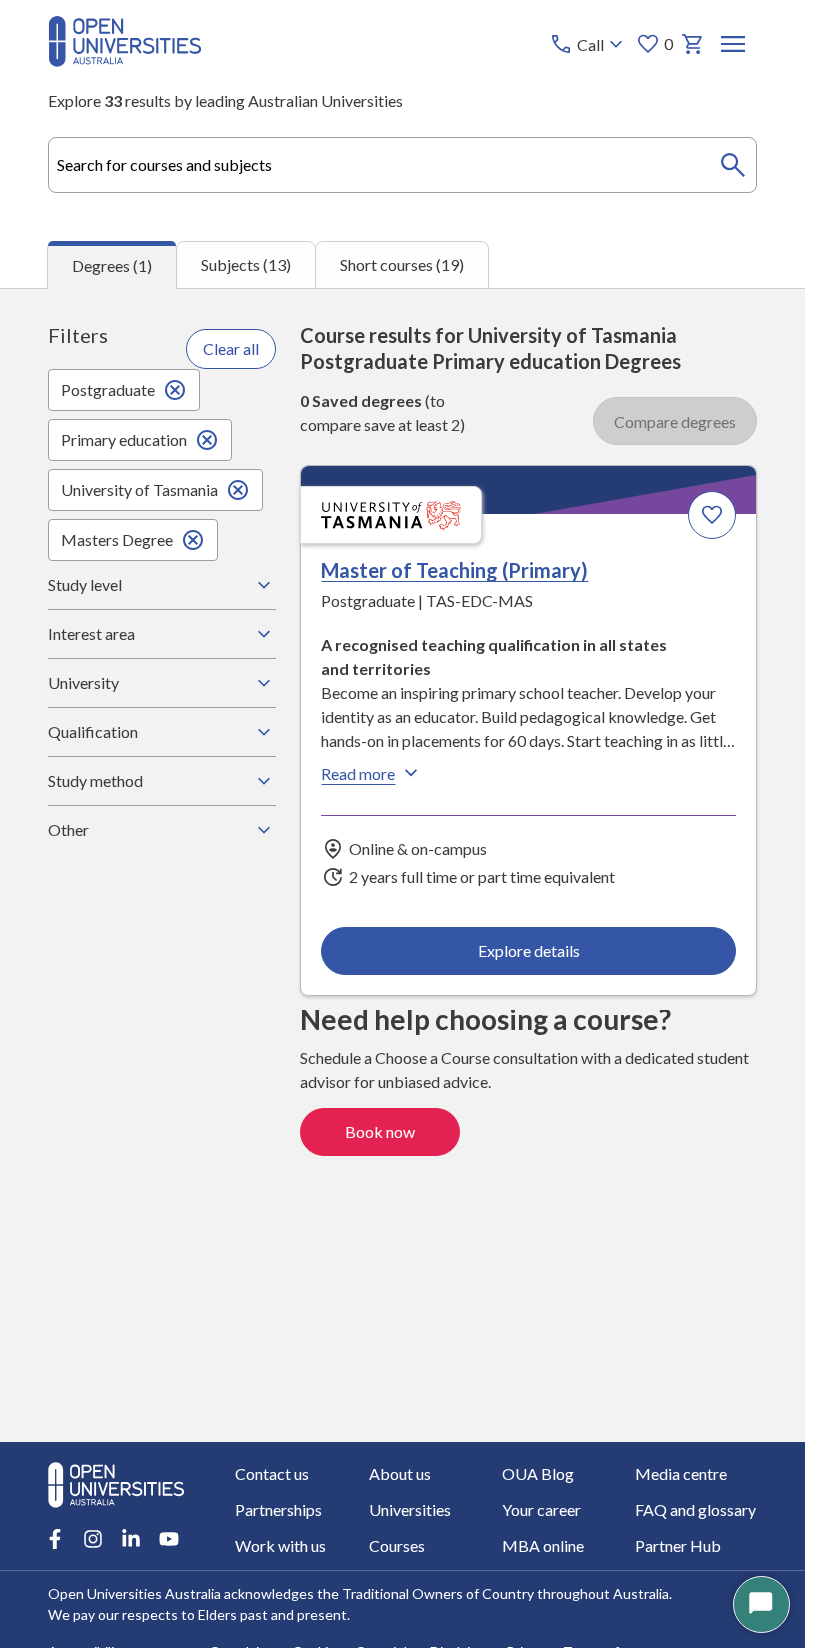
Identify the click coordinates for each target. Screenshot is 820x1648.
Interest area (91, 633)
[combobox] (402, 165)
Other (68, 829)
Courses (397, 1545)
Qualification (93, 731)
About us (400, 1473)
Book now (380, 1131)
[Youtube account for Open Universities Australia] (169, 1539)
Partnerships (278, 1509)
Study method (95, 780)
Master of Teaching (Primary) (454, 570)
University (83, 682)
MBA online (543, 1545)
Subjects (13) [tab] (246, 264)
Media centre (681, 1473)
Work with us (280, 1545)
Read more (358, 773)
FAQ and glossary (695, 1509)
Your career (541, 1509)
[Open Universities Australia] (125, 60)
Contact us (272, 1473)
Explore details (529, 950)
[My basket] (693, 44)
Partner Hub (678, 1545)
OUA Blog (538, 1473)
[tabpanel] (402, 865)
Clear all (231, 348)
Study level (85, 584)
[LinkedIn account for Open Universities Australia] (131, 1539)
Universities (410, 1509)
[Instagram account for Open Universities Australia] (93, 1539)
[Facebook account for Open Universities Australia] (55, 1539)
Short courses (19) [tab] (402, 264)
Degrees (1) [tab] (112, 265)
